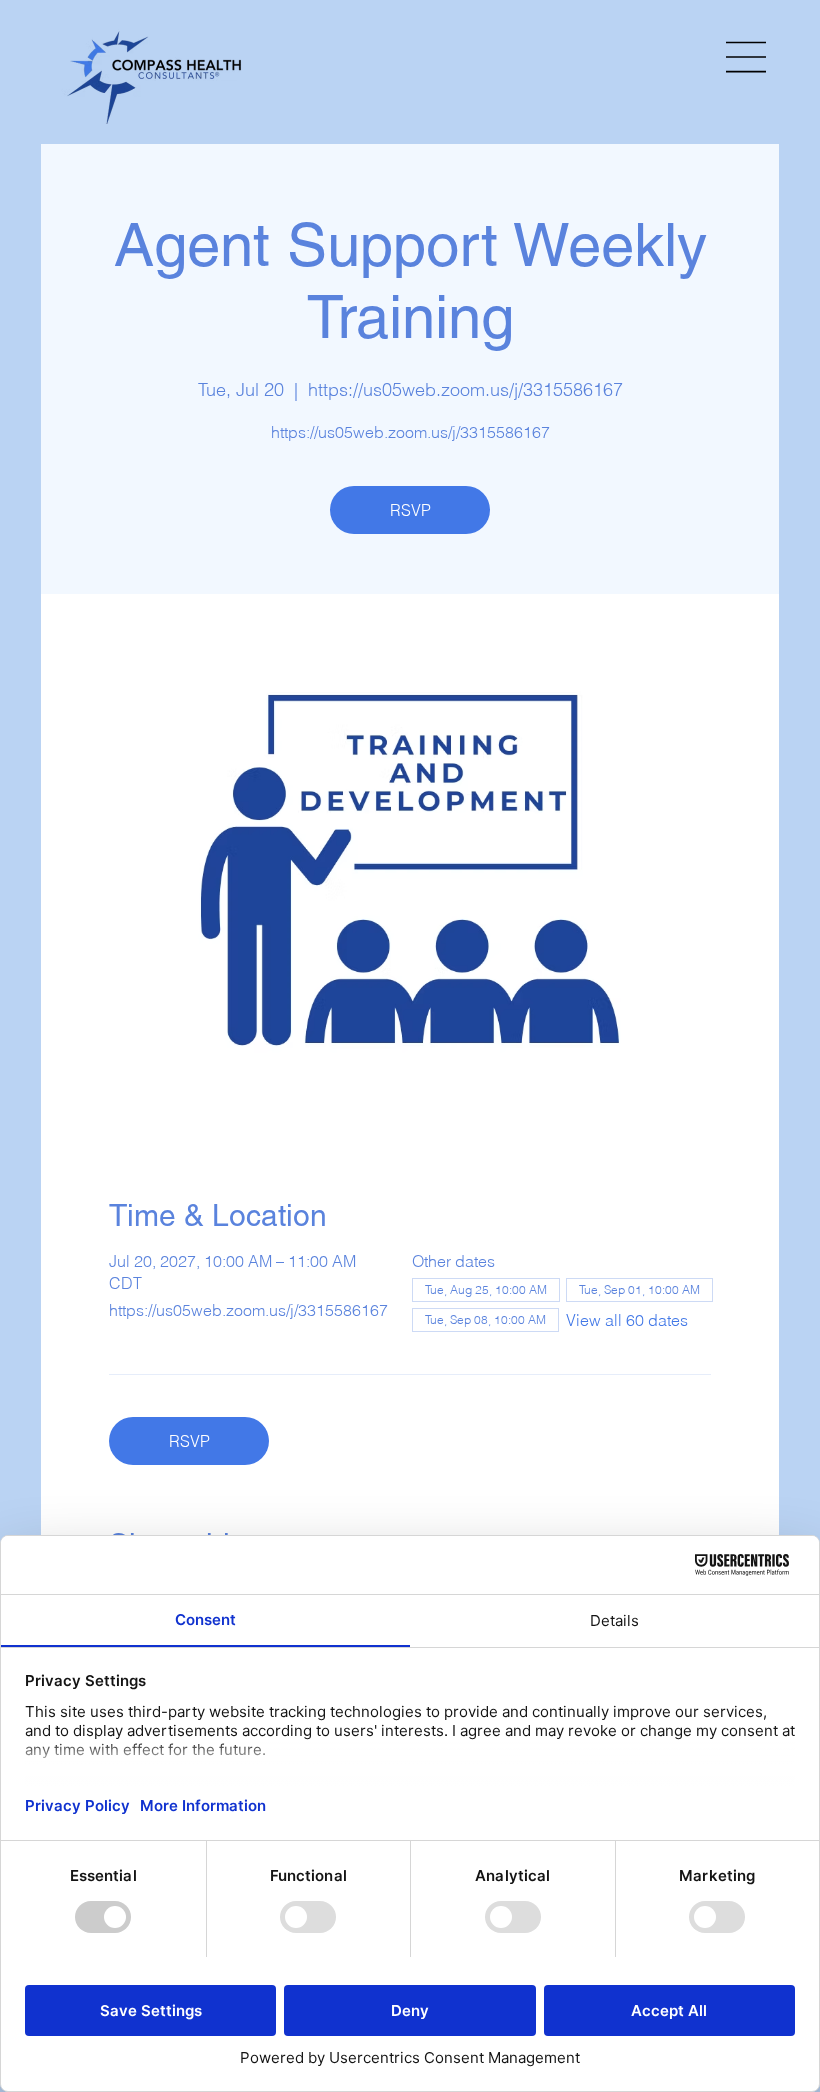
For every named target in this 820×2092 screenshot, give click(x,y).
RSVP (410, 510)
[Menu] (747, 57)
